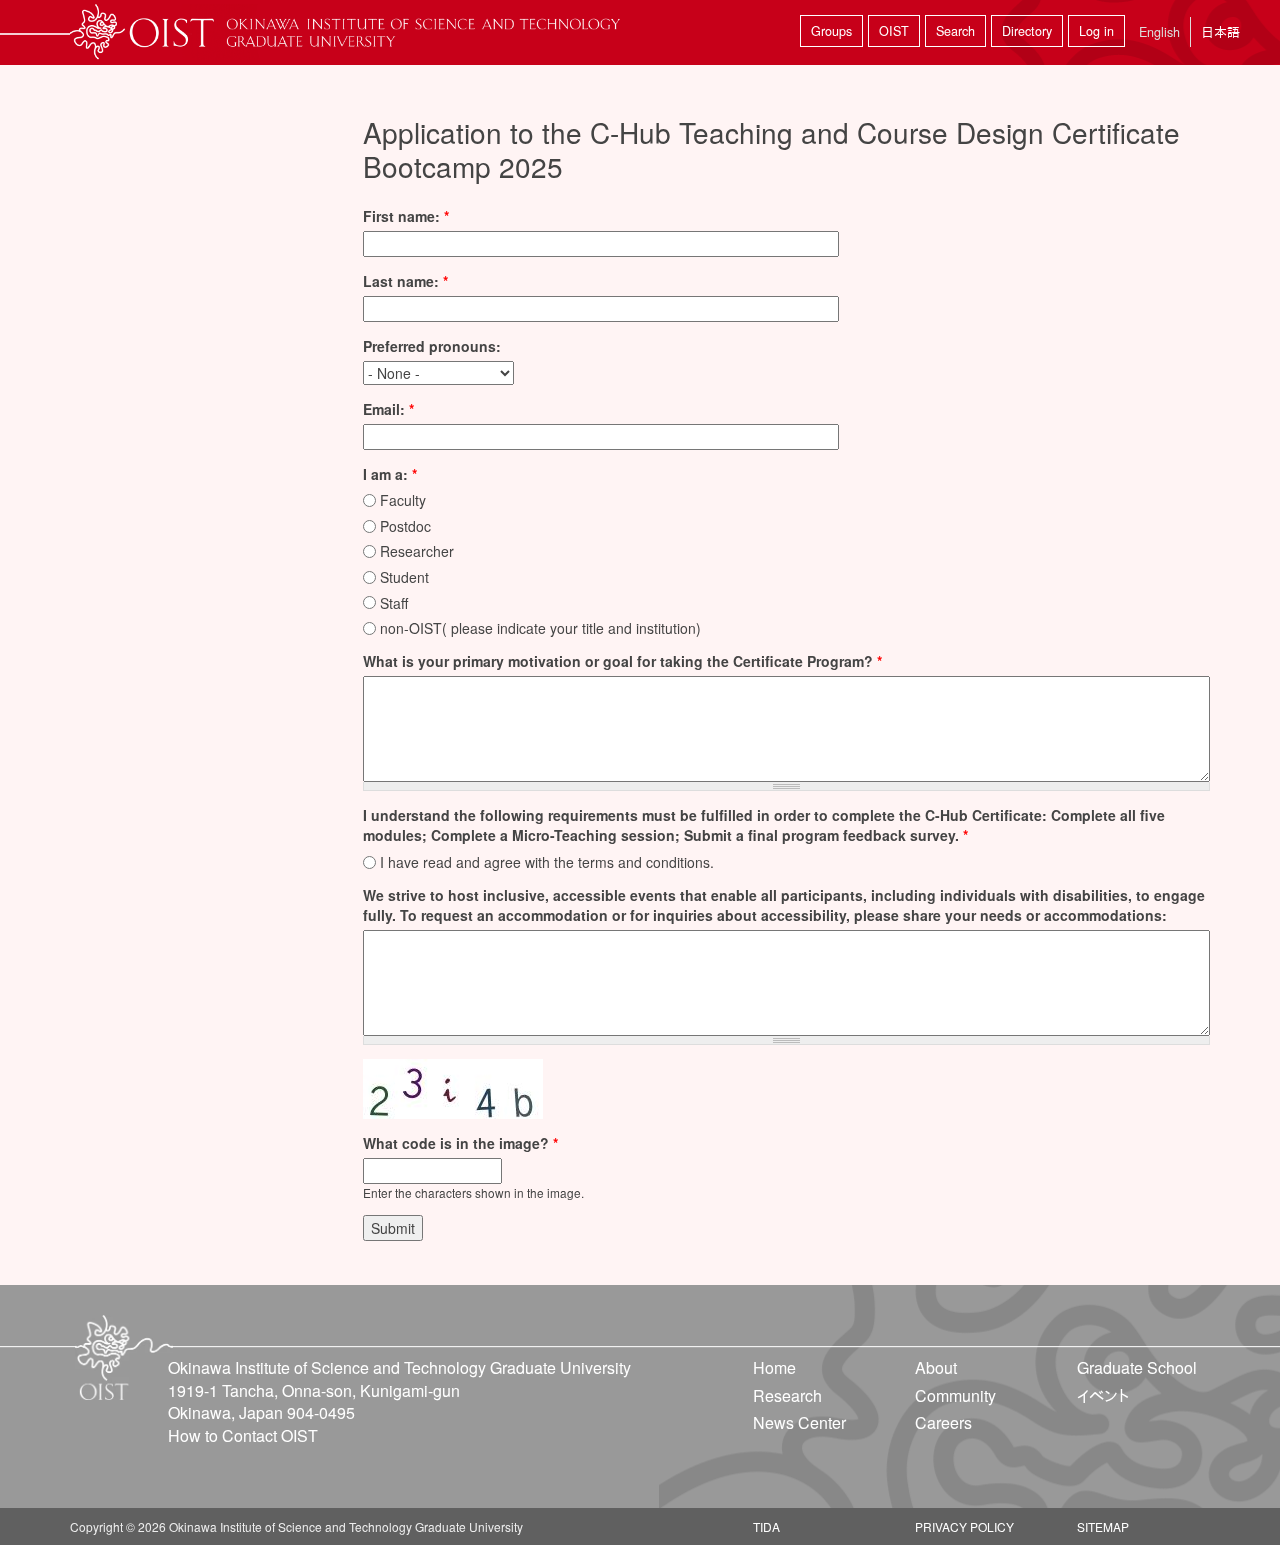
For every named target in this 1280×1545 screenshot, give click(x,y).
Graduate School (1137, 1367)
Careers (943, 1422)
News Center (799, 1422)
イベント (1103, 1395)
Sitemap (1103, 1526)
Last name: (405, 281)
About (936, 1367)
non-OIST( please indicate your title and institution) (540, 628)
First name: (406, 216)
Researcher (417, 551)
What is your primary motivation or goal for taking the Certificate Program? (622, 661)
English (1159, 32)
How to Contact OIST (243, 1435)
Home (774, 1367)
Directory (1027, 31)
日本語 (1220, 31)
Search (955, 31)
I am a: (390, 474)
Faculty (403, 500)
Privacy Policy (964, 1526)
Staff (394, 603)
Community (955, 1395)
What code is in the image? (460, 1143)
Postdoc (405, 526)
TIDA (766, 1526)
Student (404, 577)
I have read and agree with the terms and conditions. (547, 862)
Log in (1096, 31)
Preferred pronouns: (432, 346)
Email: (388, 409)
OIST (894, 31)
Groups (831, 31)
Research (787, 1395)
